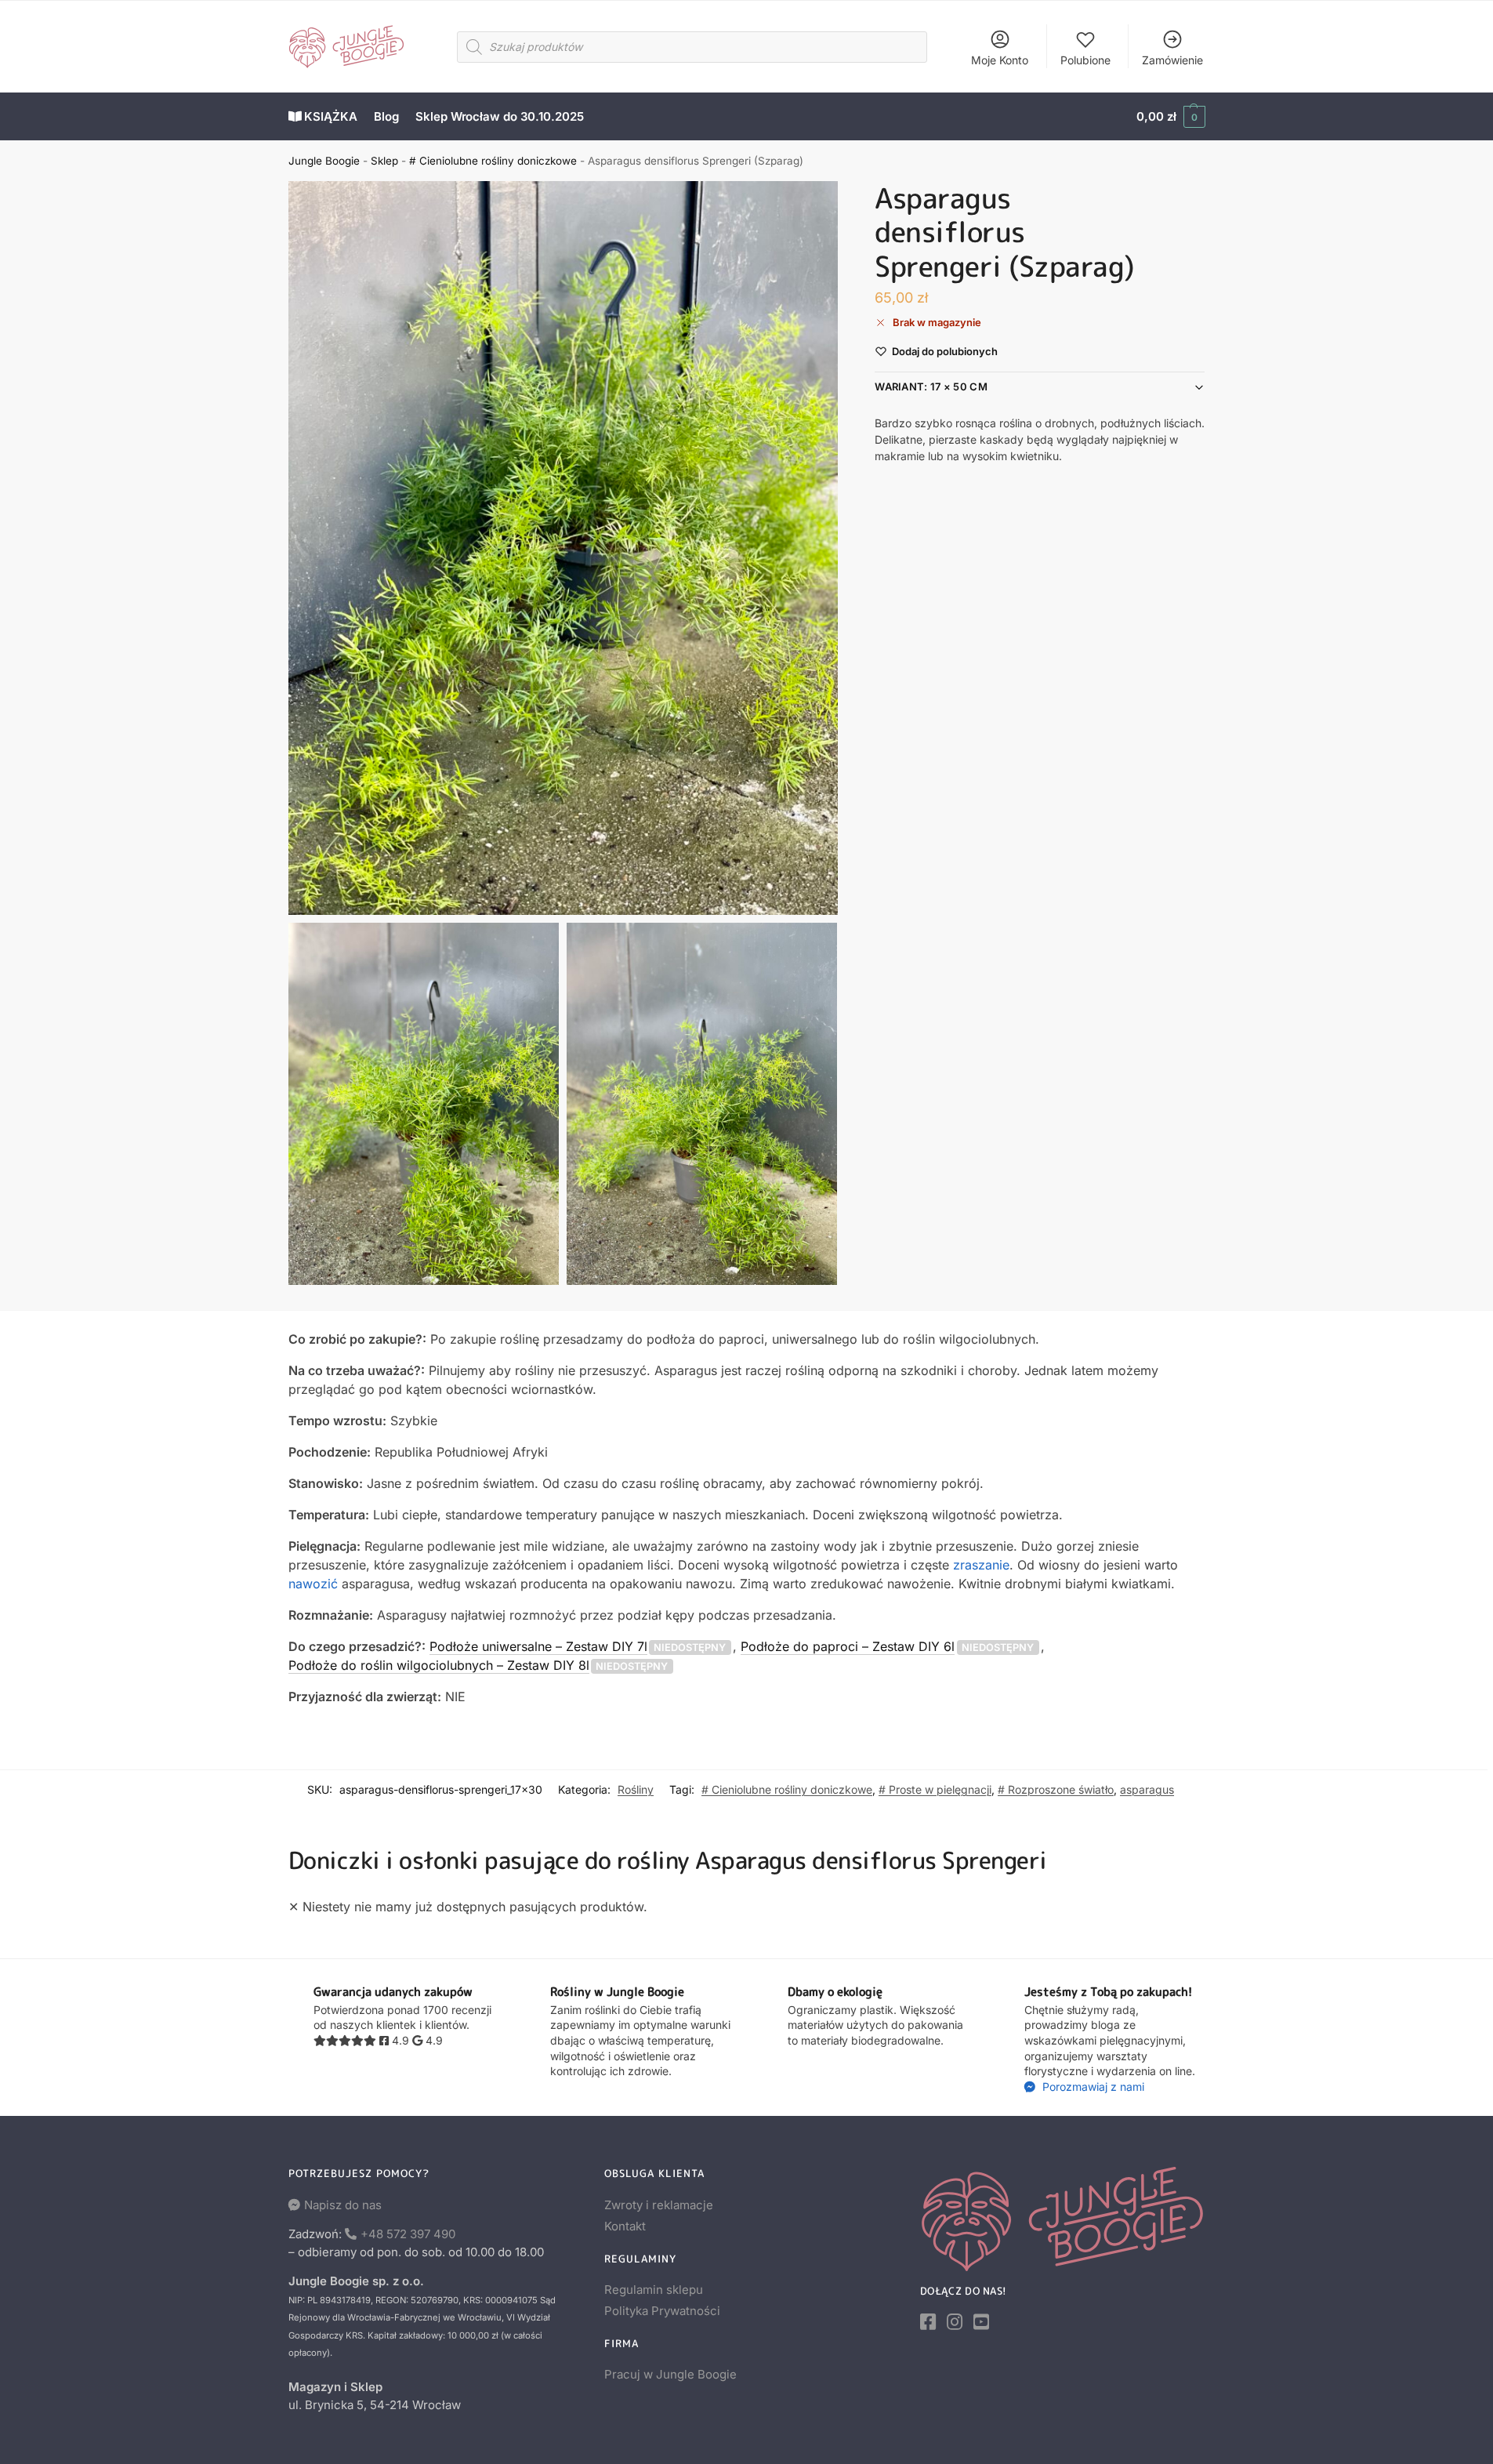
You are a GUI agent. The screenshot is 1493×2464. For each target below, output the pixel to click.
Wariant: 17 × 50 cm (931, 387)
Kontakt (625, 2226)
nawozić (313, 1584)
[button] (1170, 117)
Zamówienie (1172, 60)
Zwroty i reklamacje (659, 2205)
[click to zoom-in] (563, 548)
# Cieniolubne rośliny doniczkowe (493, 161)
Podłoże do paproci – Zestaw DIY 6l (848, 1646)
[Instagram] (955, 2322)
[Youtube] (981, 2322)
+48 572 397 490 (408, 2234)
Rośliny (636, 1789)
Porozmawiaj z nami (1092, 2087)
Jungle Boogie (324, 161)
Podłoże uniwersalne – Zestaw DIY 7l (538, 1646)
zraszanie (981, 1565)
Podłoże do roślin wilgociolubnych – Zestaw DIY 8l (439, 1665)
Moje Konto (1000, 60)
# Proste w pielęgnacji (935, 1789)
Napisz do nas (343, 2205)
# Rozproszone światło (1056, 1789)
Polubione (1085, 60)
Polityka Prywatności (662, 2311)
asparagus (1147, 1789)
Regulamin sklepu (654, 2290)
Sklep (384, 161)
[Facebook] (928, 2322)
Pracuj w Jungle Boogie (670, 2374)
